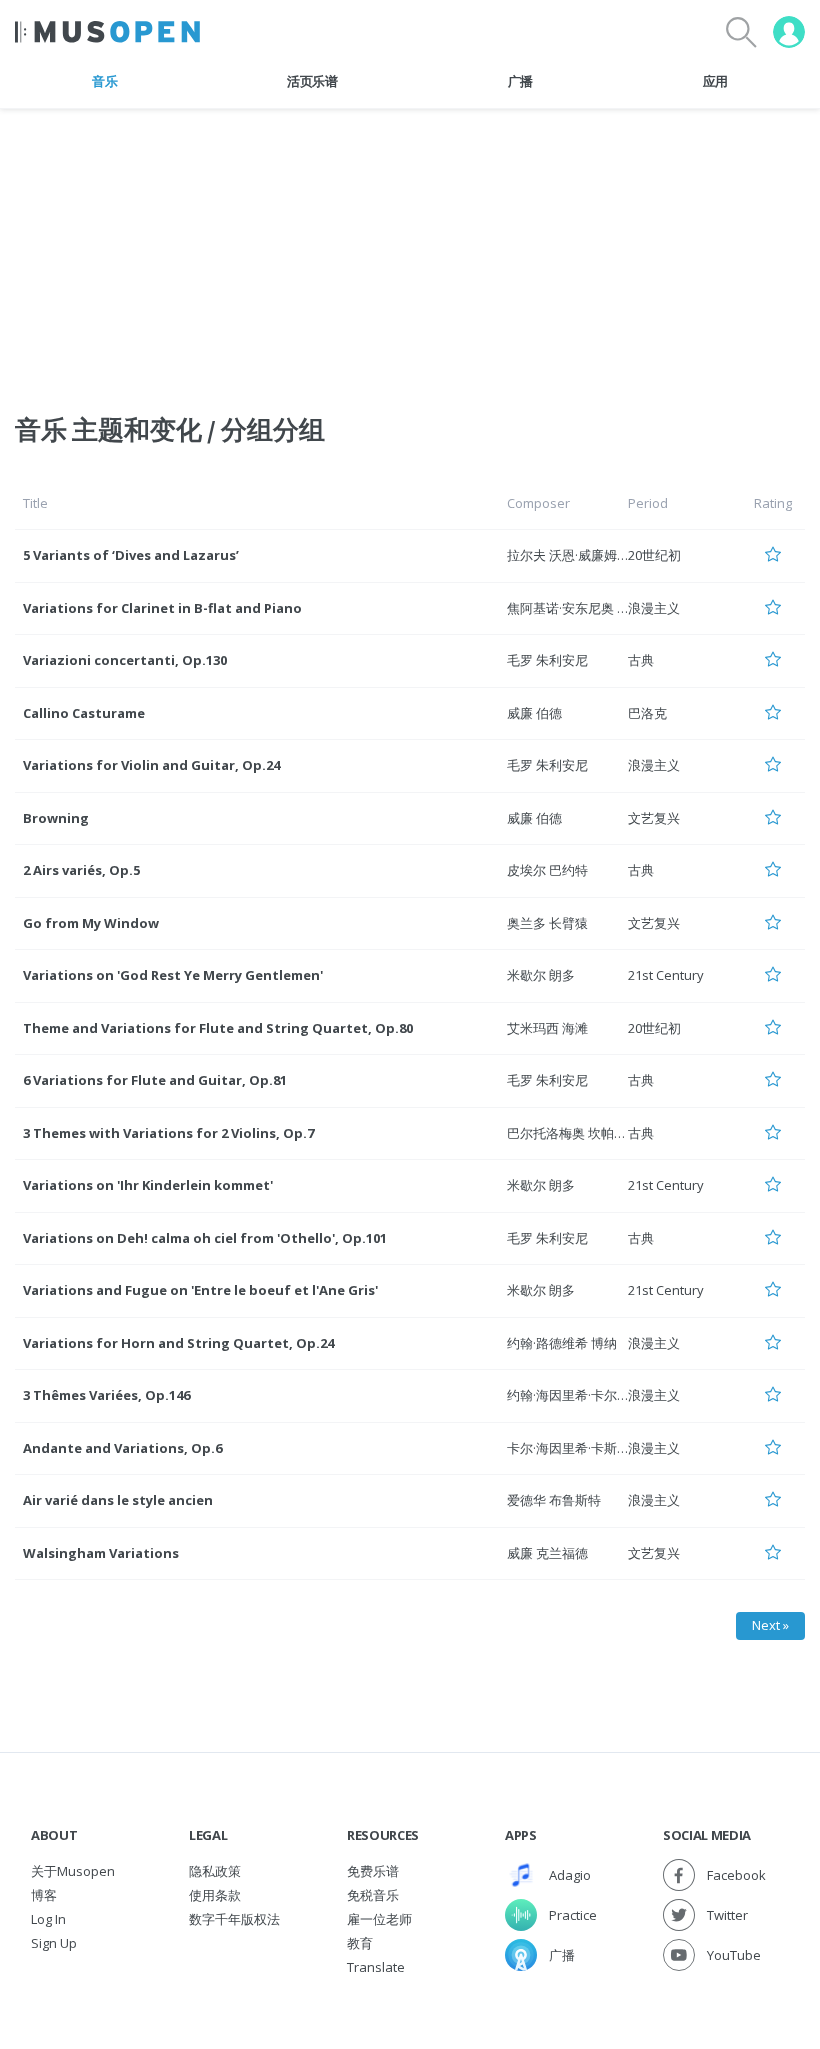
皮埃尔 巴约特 (547, 870)
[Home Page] (107, 32)
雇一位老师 (379, 1919)
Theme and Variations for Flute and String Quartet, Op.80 (218, 1028)
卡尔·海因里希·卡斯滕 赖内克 (589, 1448)
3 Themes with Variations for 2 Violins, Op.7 (168, 1133)
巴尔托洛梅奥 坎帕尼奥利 (580, 1133)
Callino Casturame (84, 713)
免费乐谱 (373, 1871)
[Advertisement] (410, 249)
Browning (56, 818)
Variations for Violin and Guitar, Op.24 (151, 765)
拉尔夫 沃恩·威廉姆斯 (568, 555)
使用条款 (215, 1895)
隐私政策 (215, 1871)
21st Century (666, 975)
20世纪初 (654, 555)
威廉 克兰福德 (547, 1553)
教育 (360, 1943)
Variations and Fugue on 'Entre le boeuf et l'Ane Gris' (200, 1290)
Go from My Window (91, 923)
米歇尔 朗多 (541, 975)
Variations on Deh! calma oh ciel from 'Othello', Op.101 (205, 1238)
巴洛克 (647, 713)
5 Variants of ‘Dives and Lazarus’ (131, 555)
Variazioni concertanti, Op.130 (125, 660)
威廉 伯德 (534, 713)
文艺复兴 (654, 818)
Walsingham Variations (101, 1553)
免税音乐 (373, 1895)
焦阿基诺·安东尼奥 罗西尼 (581, 608)
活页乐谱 (312, 81)
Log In (48, 1919)
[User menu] (789, 32)
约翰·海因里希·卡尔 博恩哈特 (589, 1395)
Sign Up (54, 1943)
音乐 (104, 81)
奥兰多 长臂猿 (547, 923)
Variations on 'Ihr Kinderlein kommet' (148, 1185)
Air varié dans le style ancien (118, 1500)
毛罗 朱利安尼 (547, 660)
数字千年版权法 (234, 1919)
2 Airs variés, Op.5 (81, 870)
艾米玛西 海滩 (547, 1028)
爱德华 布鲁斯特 (554, 1500)
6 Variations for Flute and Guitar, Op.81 (155, 1080)
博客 (44, 1895)
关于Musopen (73, 1871)
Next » (770, 1625)
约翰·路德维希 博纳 (562, 1343)
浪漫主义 (654, 608)
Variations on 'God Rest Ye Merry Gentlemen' (173, 975)
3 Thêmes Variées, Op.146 (106, 1395)
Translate (376, 1967)
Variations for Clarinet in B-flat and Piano (162, 608)
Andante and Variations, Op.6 (122, 1448)
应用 (715, 81)
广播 (520, 81)
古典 (641, 660)
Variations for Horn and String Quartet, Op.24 (178, 1343)
